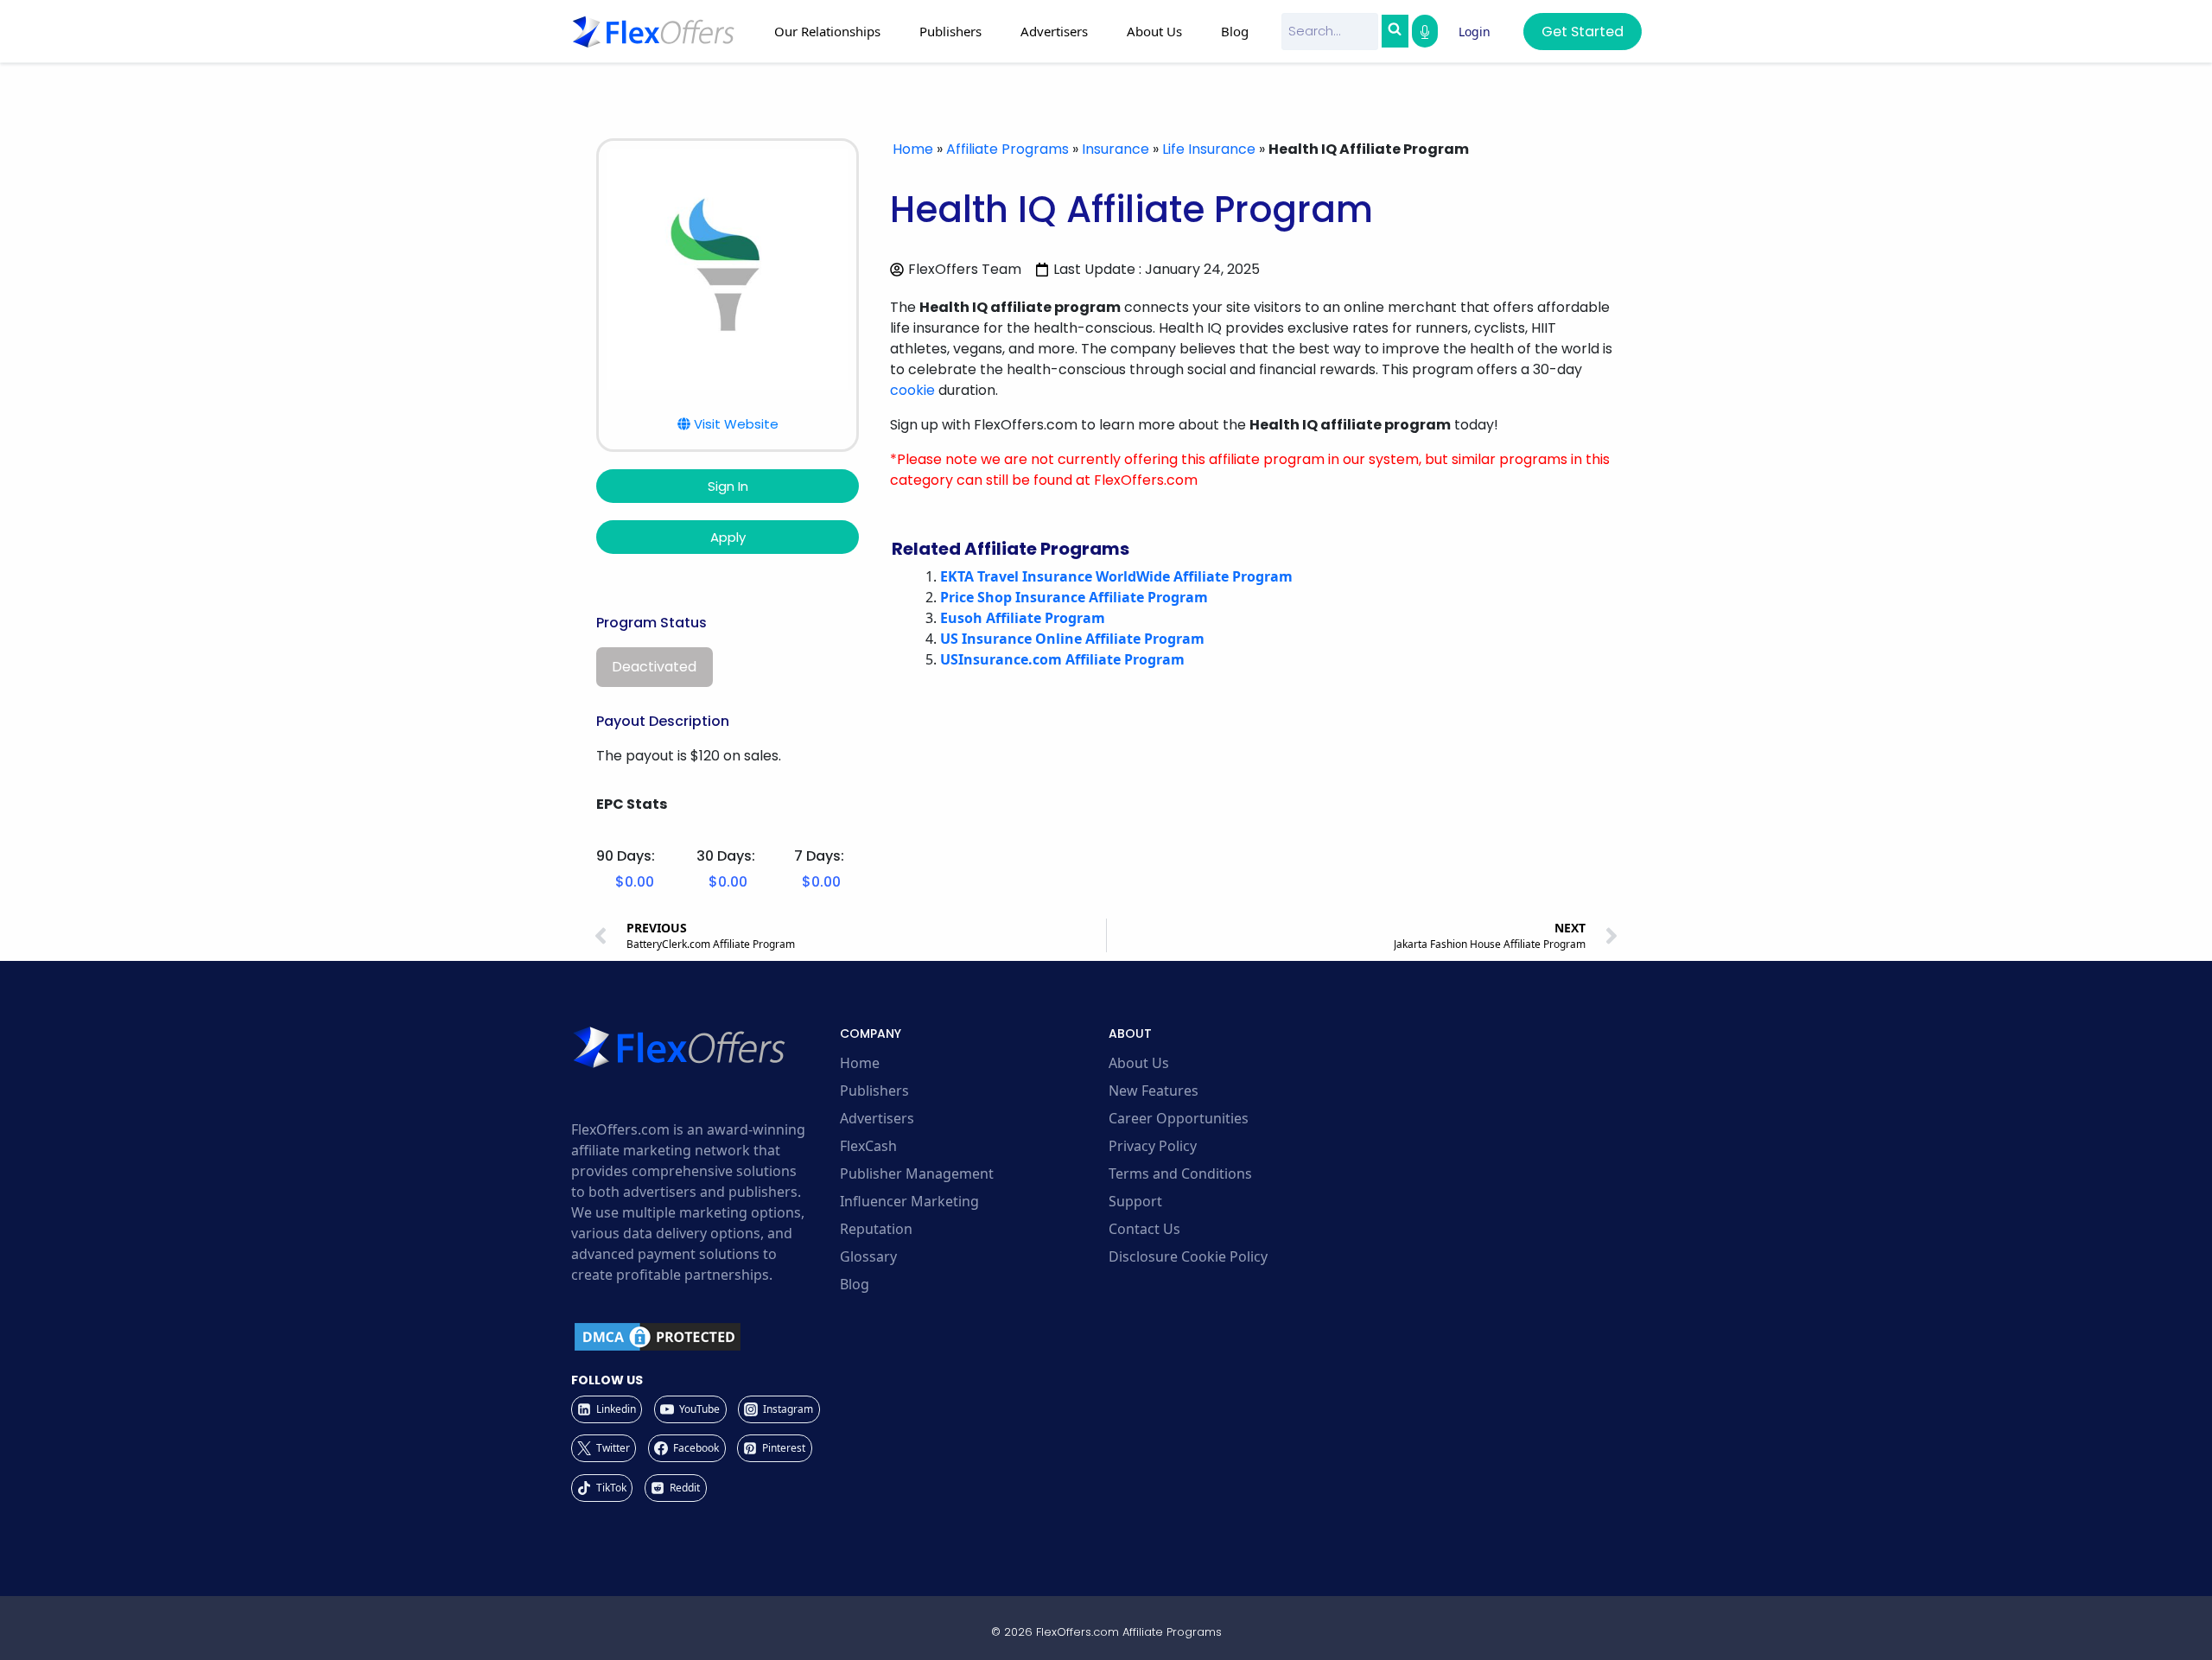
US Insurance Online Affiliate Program (1072, 639)
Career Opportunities (1179, 1118)
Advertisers (877, 1118)
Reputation (876, 1229)
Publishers (874, 1091)
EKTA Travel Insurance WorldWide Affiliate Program (1116, 576)
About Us (1139, 1063)
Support (1135, 1201)
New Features (1154, 1091)
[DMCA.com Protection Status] (703, 1337)
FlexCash (868, 1146)
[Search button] (1395, 31)
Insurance (1116, 149)
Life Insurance (1209, 149)
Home (913, 149)
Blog (1235, 31)
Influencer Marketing (909, 1201)
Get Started (1583, 32)
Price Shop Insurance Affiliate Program (1074, 597)
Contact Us (1144, 1229)
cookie (912, 390)
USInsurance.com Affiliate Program (1062, 659)
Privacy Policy (1153, 1146)
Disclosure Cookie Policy (1188, 1256)
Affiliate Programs (1007, 149)
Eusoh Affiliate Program (1023, 618)
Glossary (868, 1256)
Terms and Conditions (1180, 1173)
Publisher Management (917, 1173)
